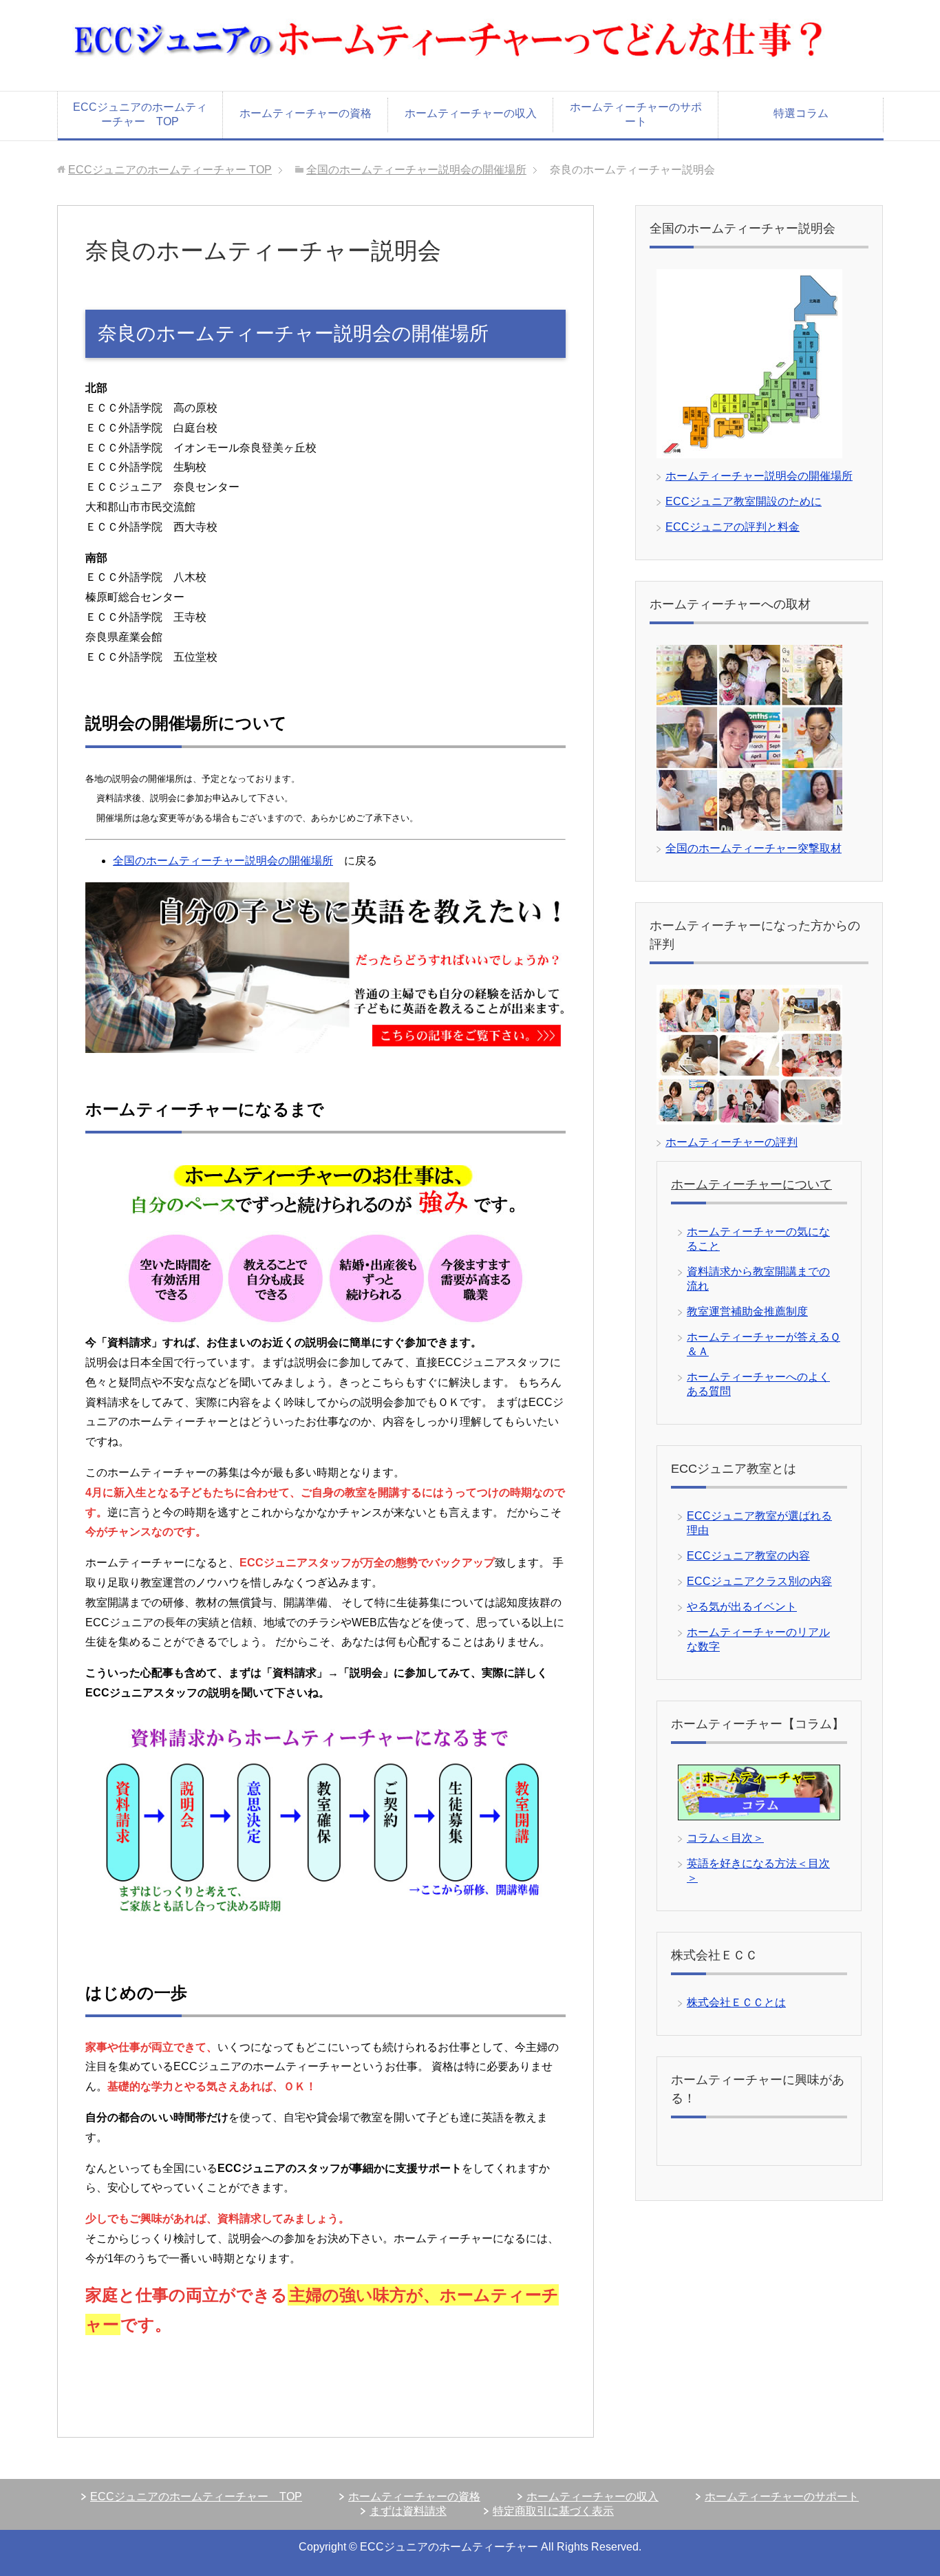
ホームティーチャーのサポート (636, 114)
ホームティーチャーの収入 (471, 113)
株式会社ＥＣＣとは (736, 2002)
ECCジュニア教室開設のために (744, 501)
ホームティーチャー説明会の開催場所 (759, 476)
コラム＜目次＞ (725, 1838)
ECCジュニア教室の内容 (748, 1556)
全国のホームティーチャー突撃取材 (754, 848)
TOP (170, 170)
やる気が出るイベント (742, 1607)
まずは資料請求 (408, 2511)
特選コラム (801, 113)
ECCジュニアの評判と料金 (733, 527)
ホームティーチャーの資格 (306, 113)
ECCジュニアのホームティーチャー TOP (140, 114)
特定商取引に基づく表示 (553, 2511)
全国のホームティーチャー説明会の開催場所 (416, 170)
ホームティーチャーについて (751, 1184)
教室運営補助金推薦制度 (747, 1311)
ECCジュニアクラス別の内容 (759, 1581)
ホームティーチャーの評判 (731, 1142)
